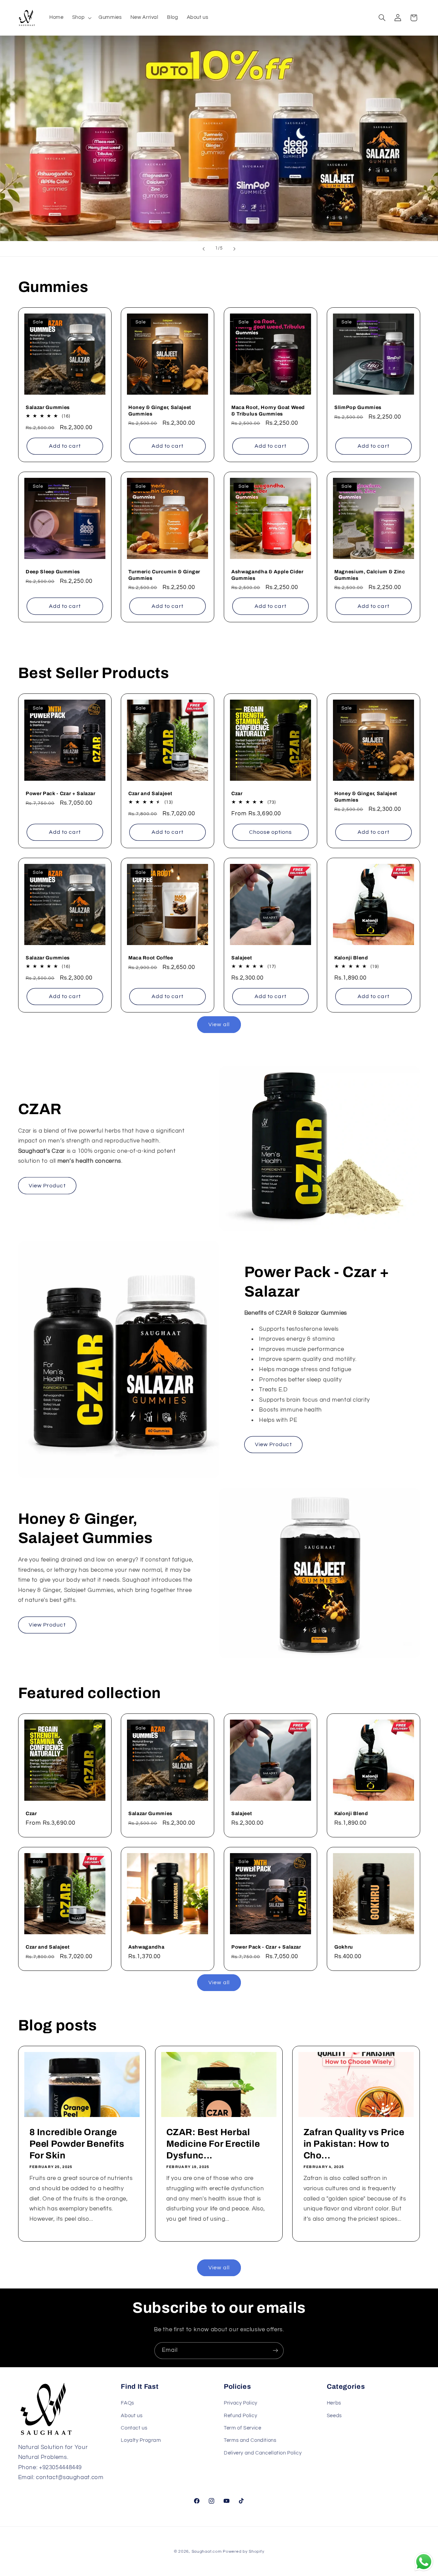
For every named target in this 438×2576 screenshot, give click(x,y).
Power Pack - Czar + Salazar (61, 793)
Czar (237, 793)
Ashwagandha (146, 1947)
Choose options (271, 832)
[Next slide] (234, 249)
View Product (47, 1185)
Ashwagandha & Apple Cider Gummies (267, 575)
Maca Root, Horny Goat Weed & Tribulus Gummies (268, 410)
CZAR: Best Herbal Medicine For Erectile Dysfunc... (213, 2144)
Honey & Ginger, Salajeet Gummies (160, 410)
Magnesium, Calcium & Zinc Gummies (370, 575)
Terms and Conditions (250, 2440)
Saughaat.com (207, 2552)
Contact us (134, 2428)
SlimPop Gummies (358, 407)
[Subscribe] (275, 2351)
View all (219, 1024)
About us (132, 2416)
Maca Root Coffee (151, 958)
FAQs (127, 2403)
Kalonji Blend (351, 958)
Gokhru (344, 1947)
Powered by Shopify (243, 2552)
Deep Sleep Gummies (53, 572)
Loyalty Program (141, 2440)
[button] (81, 18)
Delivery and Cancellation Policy (263, 2453)
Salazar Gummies (48, 407)
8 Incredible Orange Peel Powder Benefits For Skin (77, 2144)
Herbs (334, 2403)
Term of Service (242, 2428)
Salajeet (242, 958)
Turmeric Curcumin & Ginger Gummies (164, 575)
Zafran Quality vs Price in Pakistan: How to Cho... (354, 2144)
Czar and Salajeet (150, 793)
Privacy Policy (241, 2403)
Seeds (334, 2416)
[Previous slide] (204, 249)
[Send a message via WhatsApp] (424, 2562)
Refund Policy (240, 2416)
